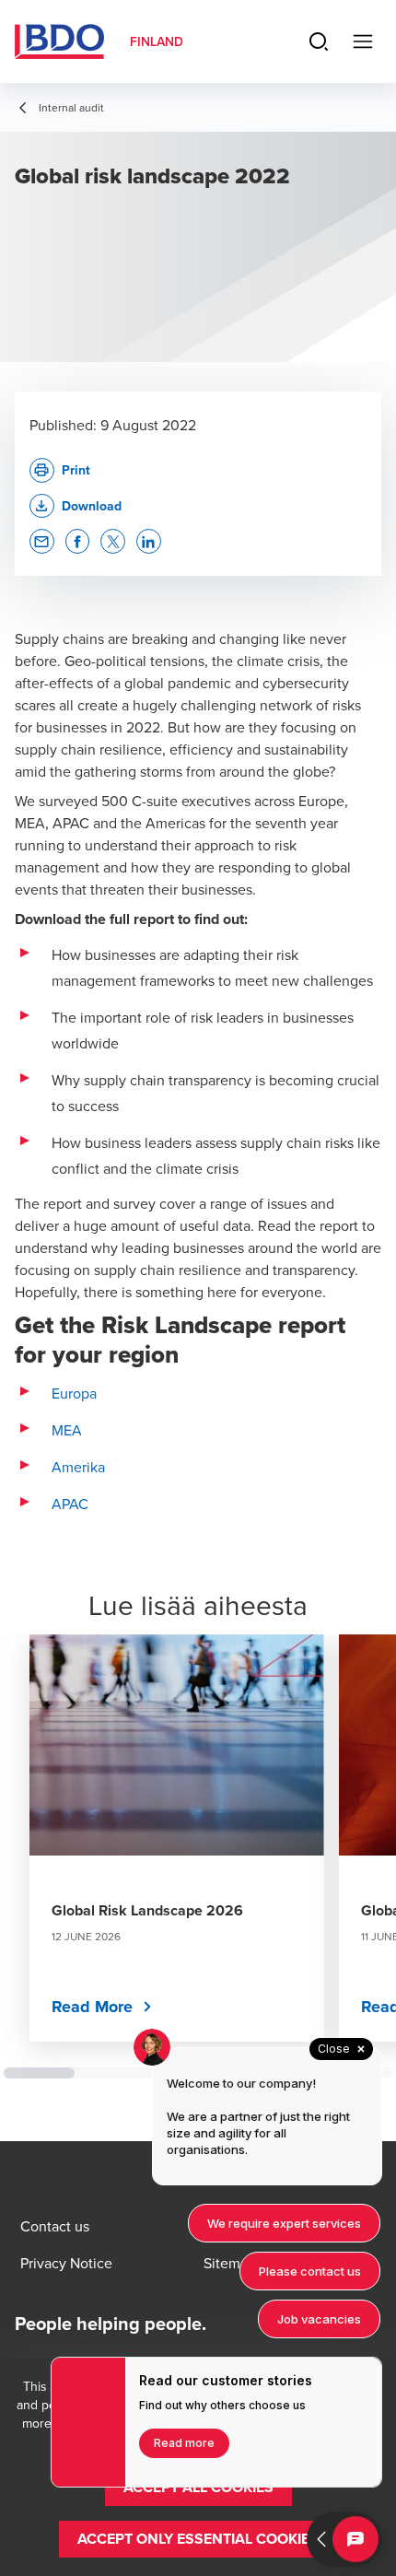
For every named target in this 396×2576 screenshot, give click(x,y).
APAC (70, 1504)
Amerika (78, 1467)
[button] (76, 506)
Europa (74, 1393)
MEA (67, 1430)
